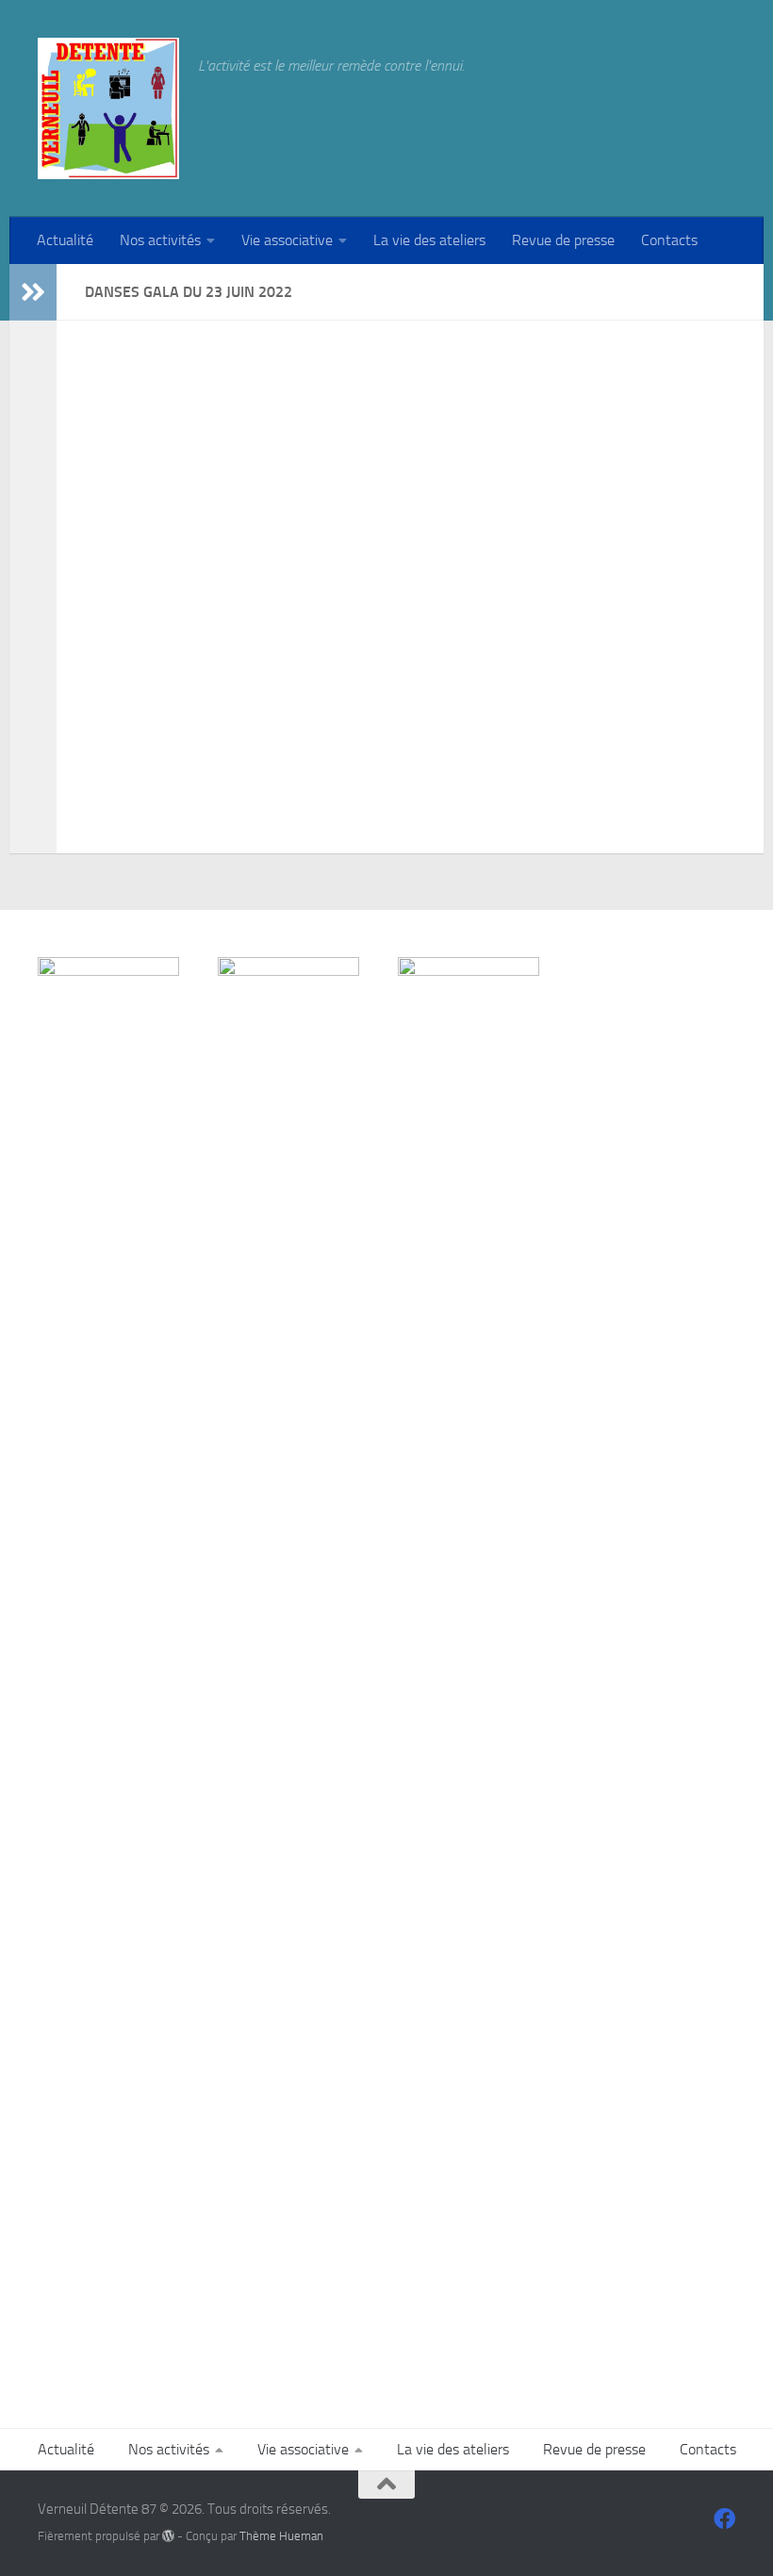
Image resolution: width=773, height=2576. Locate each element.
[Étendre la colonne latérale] (33, 292)
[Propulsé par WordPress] (168, 2536)
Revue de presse (563, 240)
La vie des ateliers (429, 240)
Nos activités (160, 240)
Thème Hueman (281, 2536)
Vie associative (287, 240)
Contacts (669, 240)
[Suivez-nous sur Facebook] (724, 2519)
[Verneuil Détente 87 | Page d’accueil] (108, 108)
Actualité (65, 240)
